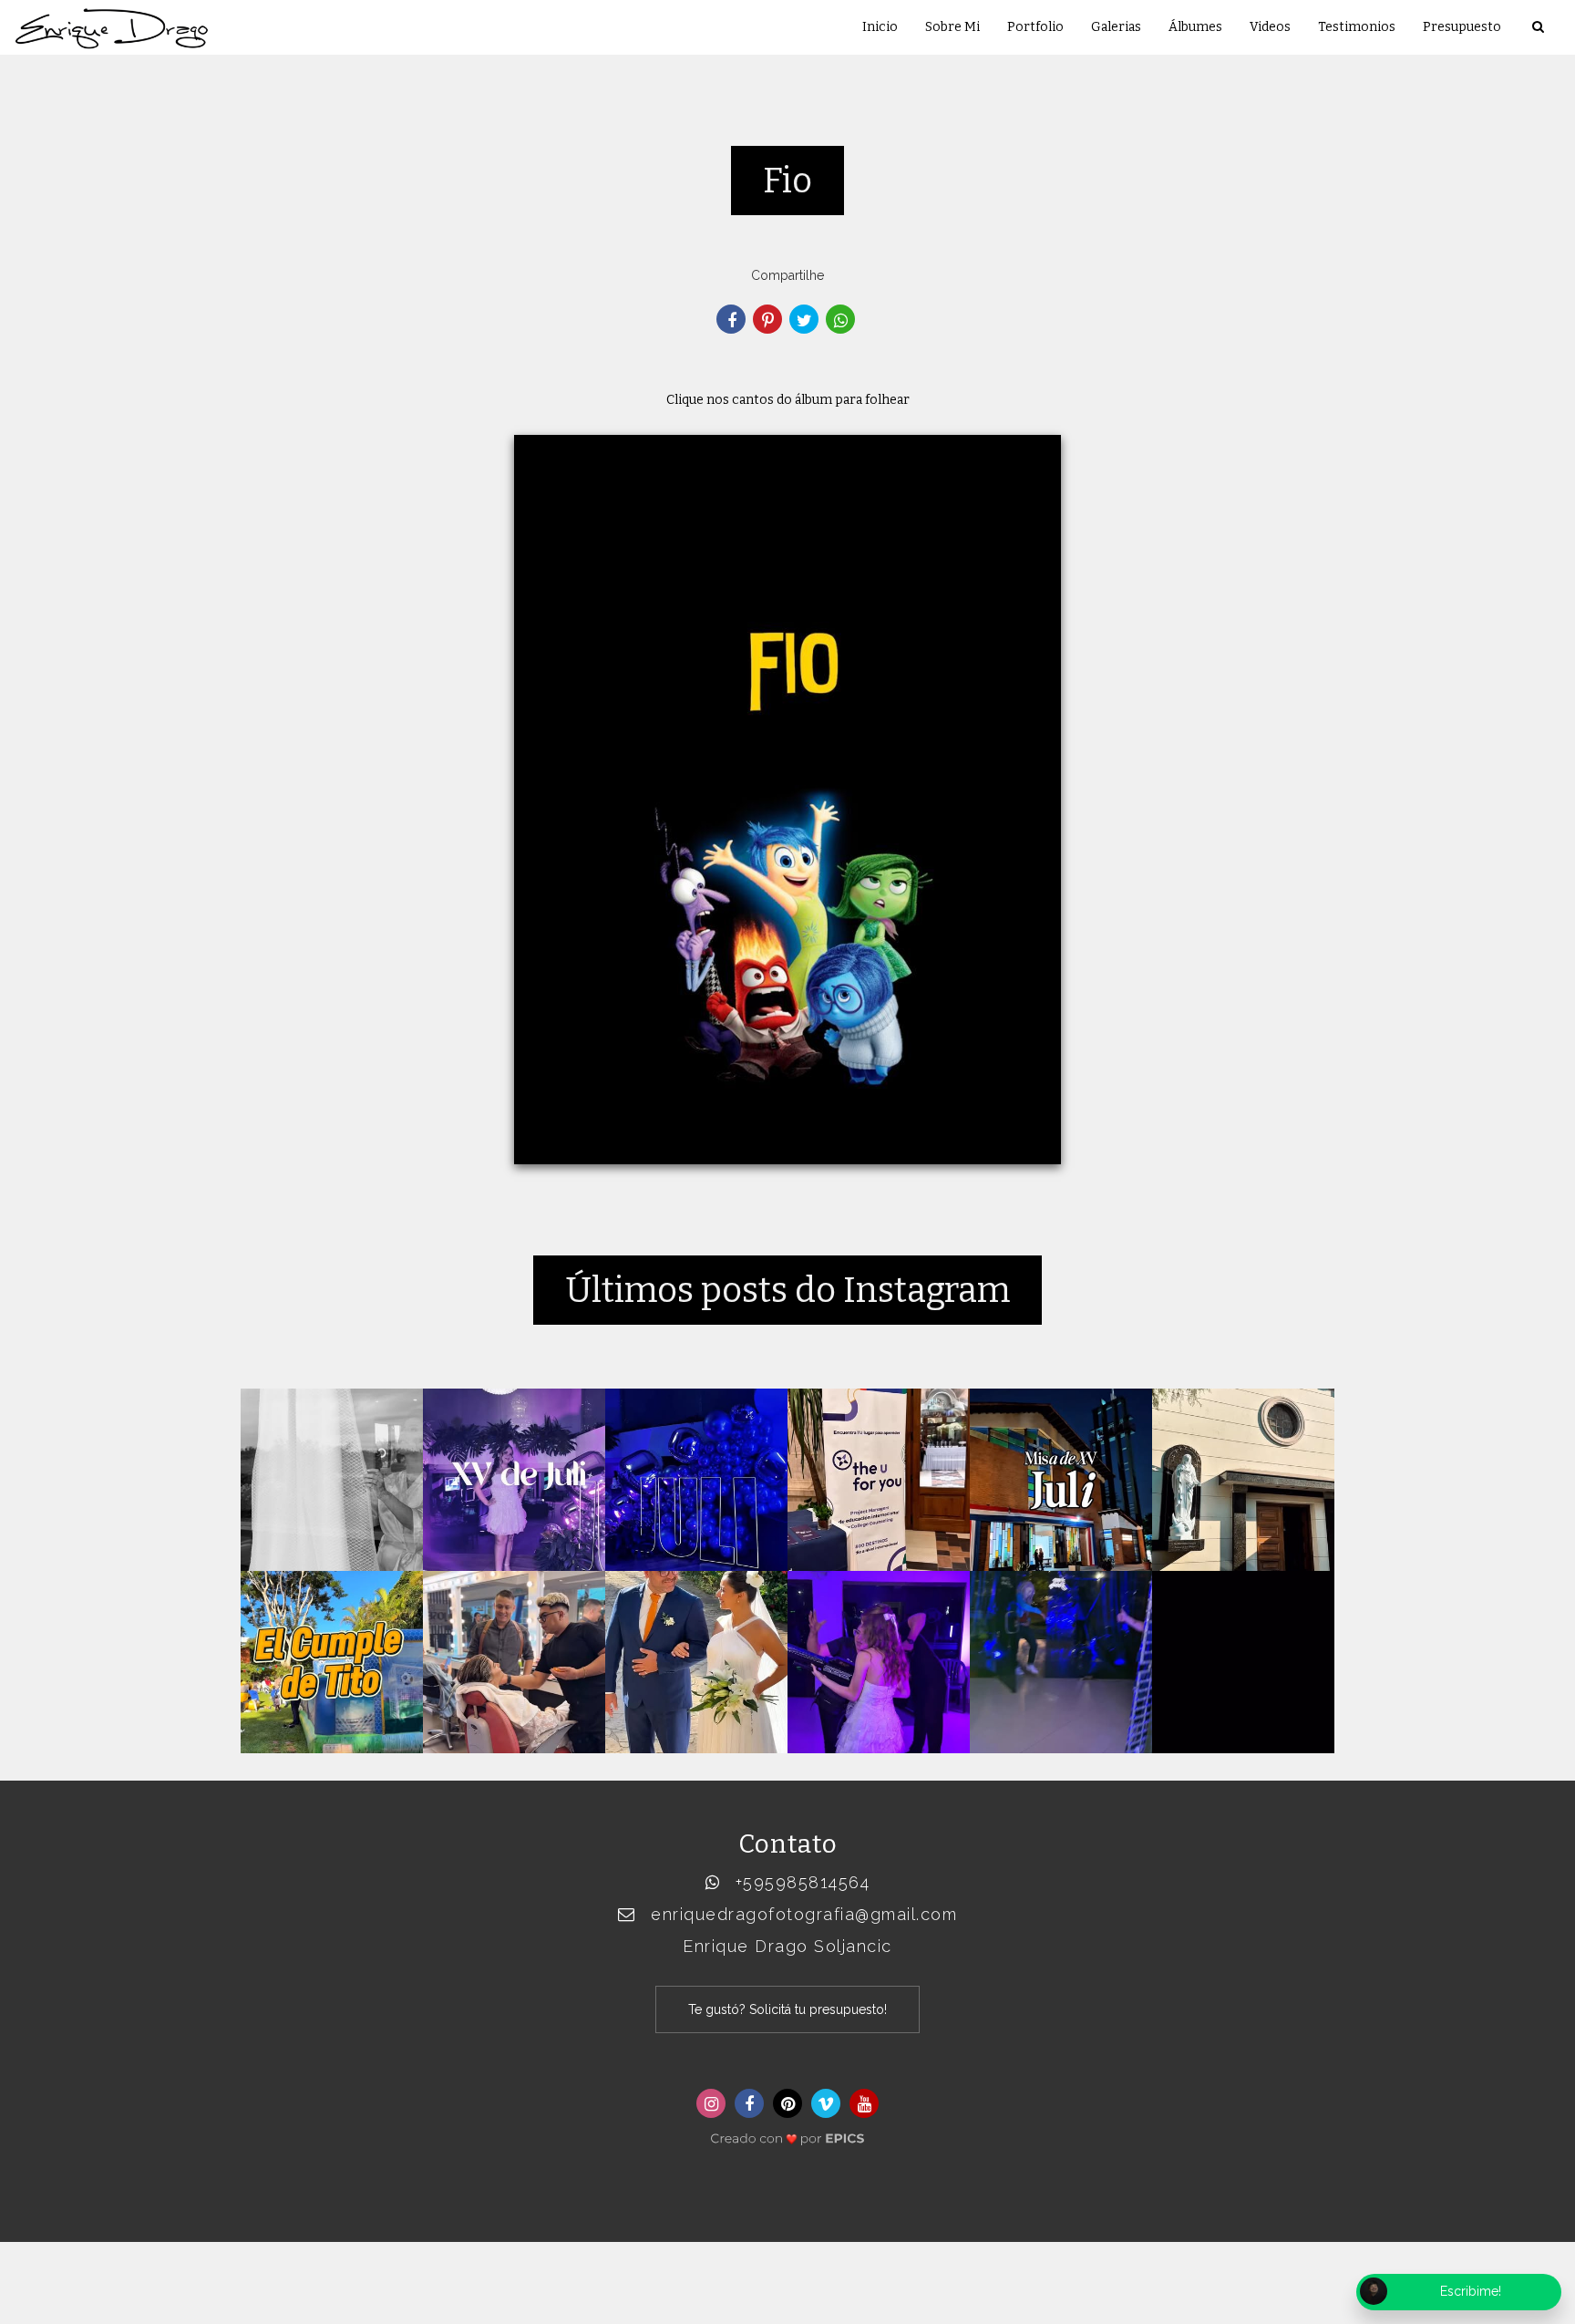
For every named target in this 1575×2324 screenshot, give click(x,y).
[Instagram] (711, 2103)
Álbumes (1195, 27)
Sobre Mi (952, 27)
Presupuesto (1462, 27)
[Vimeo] (826, 2103)
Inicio (880, 27)
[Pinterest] (787, 2103)
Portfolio (1035, 27)
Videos (1270, 27)
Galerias (1116, 27)
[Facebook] (749, 2103)
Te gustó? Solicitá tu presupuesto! (787, 2009)
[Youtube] (864, 2103)
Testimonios (1357, 27)
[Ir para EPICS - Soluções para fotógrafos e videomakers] (787, 2134)
